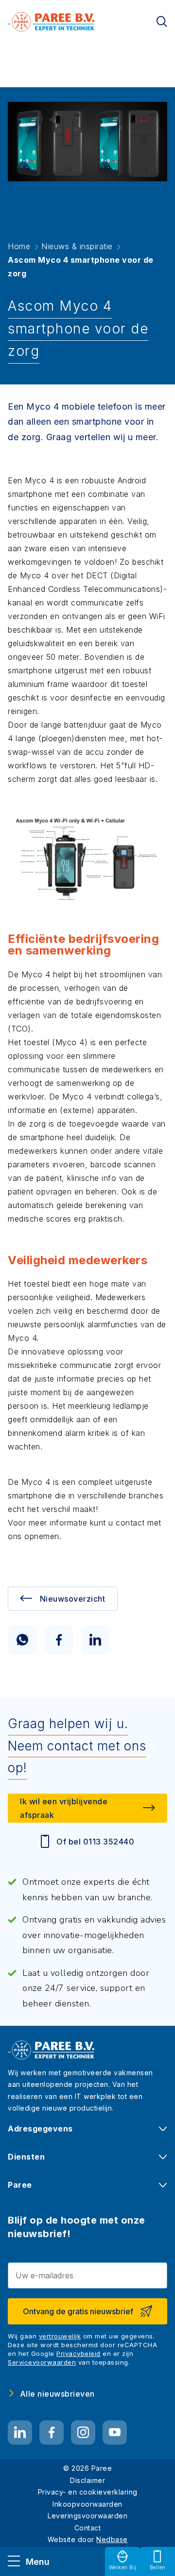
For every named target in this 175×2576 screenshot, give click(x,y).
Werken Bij (123, 2567)
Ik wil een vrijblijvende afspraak (64, 1808)
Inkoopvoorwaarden (87, 2504)
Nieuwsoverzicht (73, 1599)
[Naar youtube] (115, 2433)
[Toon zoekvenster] (162, 22)
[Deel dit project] (22, 1640)
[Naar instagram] (83, 2433)
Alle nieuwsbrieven (57, 2394)
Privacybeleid (79, 2353)
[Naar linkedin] (20, 2433)
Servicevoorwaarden (42, 2362)
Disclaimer (87, 2480)
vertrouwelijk (60, 2336)
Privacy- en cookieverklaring (88, 2492)
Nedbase (112, 2539)
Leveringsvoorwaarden (87, 2516)
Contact (88, 2528)
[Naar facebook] (52, 2433)
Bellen (158, 2567)
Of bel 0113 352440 (95, 1842)
